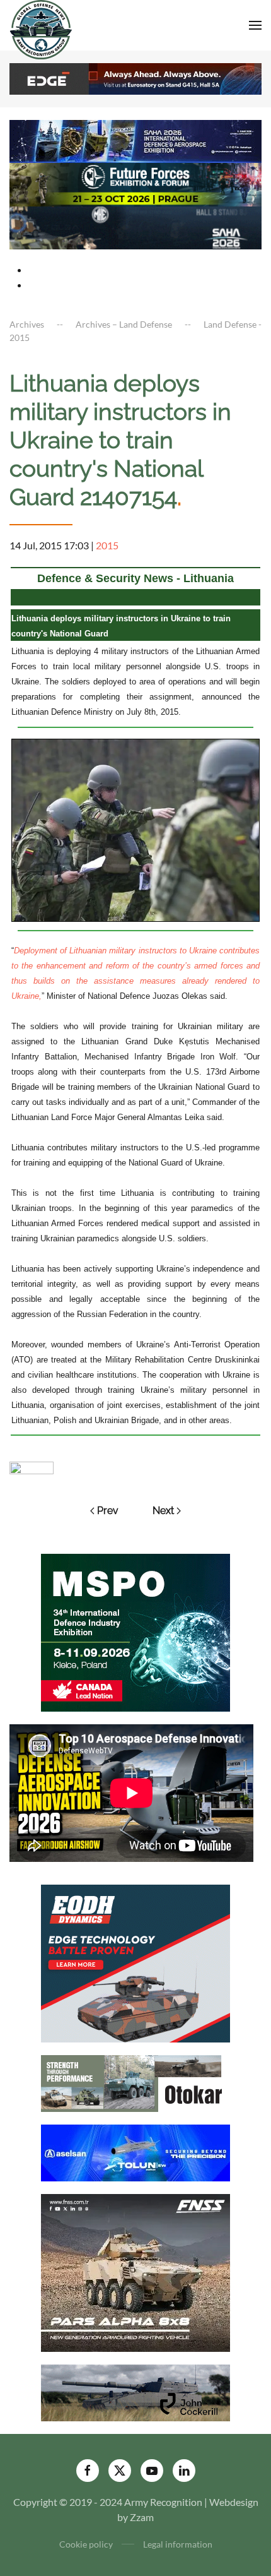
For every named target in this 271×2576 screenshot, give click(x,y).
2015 (107, 545)
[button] (255, 25)
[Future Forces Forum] (135, 183)
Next (163, 1511)
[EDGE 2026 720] (135, 77)
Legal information (178, 2544)
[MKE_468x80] (135, 226)
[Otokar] (135, 2082)
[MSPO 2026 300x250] (135, 1631)
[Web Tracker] (32, 1466)
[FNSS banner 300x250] (135, 2271)
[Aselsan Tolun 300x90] (135, 2151)
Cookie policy (86, 2544)
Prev (108, 1511)
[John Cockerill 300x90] (135, 2391)
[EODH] (135, 1962)
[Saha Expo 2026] (135, 140)
